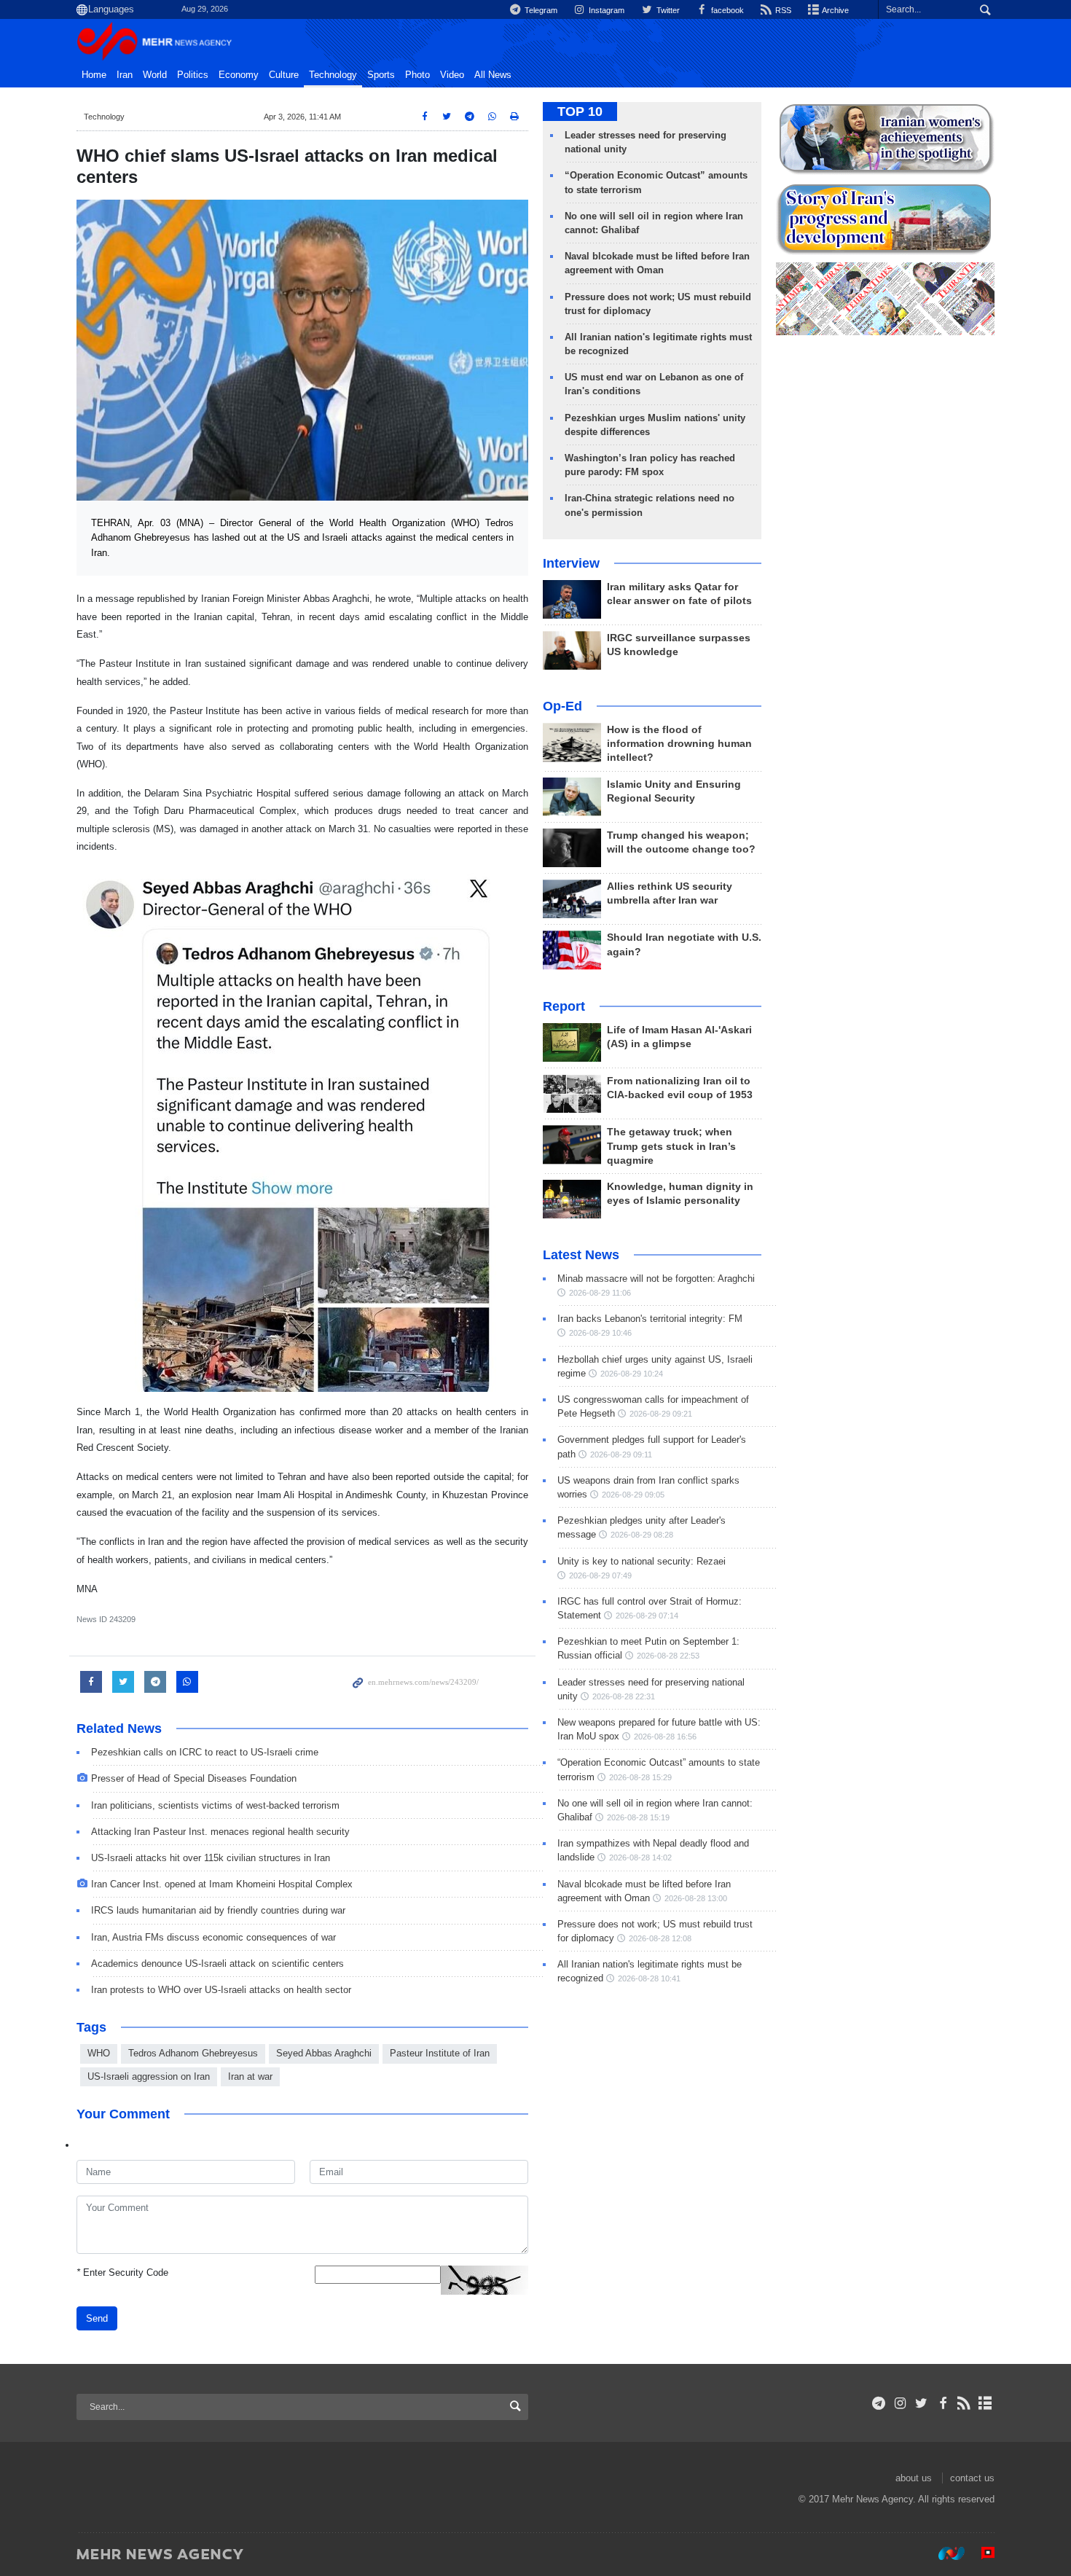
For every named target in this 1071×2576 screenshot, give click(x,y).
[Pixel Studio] (981, 2553)
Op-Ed (562, 706)
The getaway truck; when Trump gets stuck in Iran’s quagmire (671, 1146)
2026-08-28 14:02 (640, 1857)
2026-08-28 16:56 (665, 1737)
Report (564, 1006)
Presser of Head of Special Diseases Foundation (194, 1778)
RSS (782, 10)
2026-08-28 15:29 (640, 1777)
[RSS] (964, 2403)
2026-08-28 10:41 (649, 1978)
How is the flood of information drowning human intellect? (679, 744)
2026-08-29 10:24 (632, 1374)
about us (914, 2478)
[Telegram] (879, 2403)
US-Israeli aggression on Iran (149, 2076)
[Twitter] (921, 2403)
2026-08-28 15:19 (638, 1817)
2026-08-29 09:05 (633, 1495)
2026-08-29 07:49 (600, 1575)
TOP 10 (580, 111)
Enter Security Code (122, 2272)
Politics (193, 75)
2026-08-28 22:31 (624, 1696)
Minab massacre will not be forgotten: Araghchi (656, 1279)
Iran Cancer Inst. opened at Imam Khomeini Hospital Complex (222, 1884)
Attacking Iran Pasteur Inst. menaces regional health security (220, 1832)
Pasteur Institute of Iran (440, 2053)
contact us (972, 2478)
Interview (571, 563)
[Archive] (985, 2403)
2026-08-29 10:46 (600, 1333)
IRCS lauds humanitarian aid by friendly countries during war (218, 1910)
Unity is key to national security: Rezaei (642, 1561)
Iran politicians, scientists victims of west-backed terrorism (215, 1805)
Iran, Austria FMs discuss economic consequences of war (213, 1937)
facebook (726, 10)
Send (97, 2318)
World (155, 75)
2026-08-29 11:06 (600, 1293)
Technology (333, 75)
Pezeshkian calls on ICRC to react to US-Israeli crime (205, 1752)
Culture (284, 75)
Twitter (667, 10)
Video (452, 75)
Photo (417, 75)
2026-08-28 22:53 (668, 1656)
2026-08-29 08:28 (642, 1535)
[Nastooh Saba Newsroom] (944, 2553)
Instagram (605, 10)
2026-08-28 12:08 (660, 1938)
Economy (239, 75)
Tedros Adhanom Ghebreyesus (193, 2053)
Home (94, 75)
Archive (835, 10)
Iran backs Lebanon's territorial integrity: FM (650, 1319)
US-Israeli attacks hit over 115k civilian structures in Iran (211, 1858)
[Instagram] (900, 2403)
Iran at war (250, 2076)
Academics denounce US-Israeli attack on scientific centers (217, 1964)
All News (493, 75)
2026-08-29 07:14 (647, 1616)
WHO (99, 2053)
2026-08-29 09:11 (621, 1455)
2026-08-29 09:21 (661, 1414)
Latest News (581, 1255)
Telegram (540, 10)
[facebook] (942, 2403)
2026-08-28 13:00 (696, 1898)
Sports (381, 75)
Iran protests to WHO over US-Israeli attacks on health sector (221, 1990)
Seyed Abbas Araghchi (324, 2053)
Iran (125, 75)
